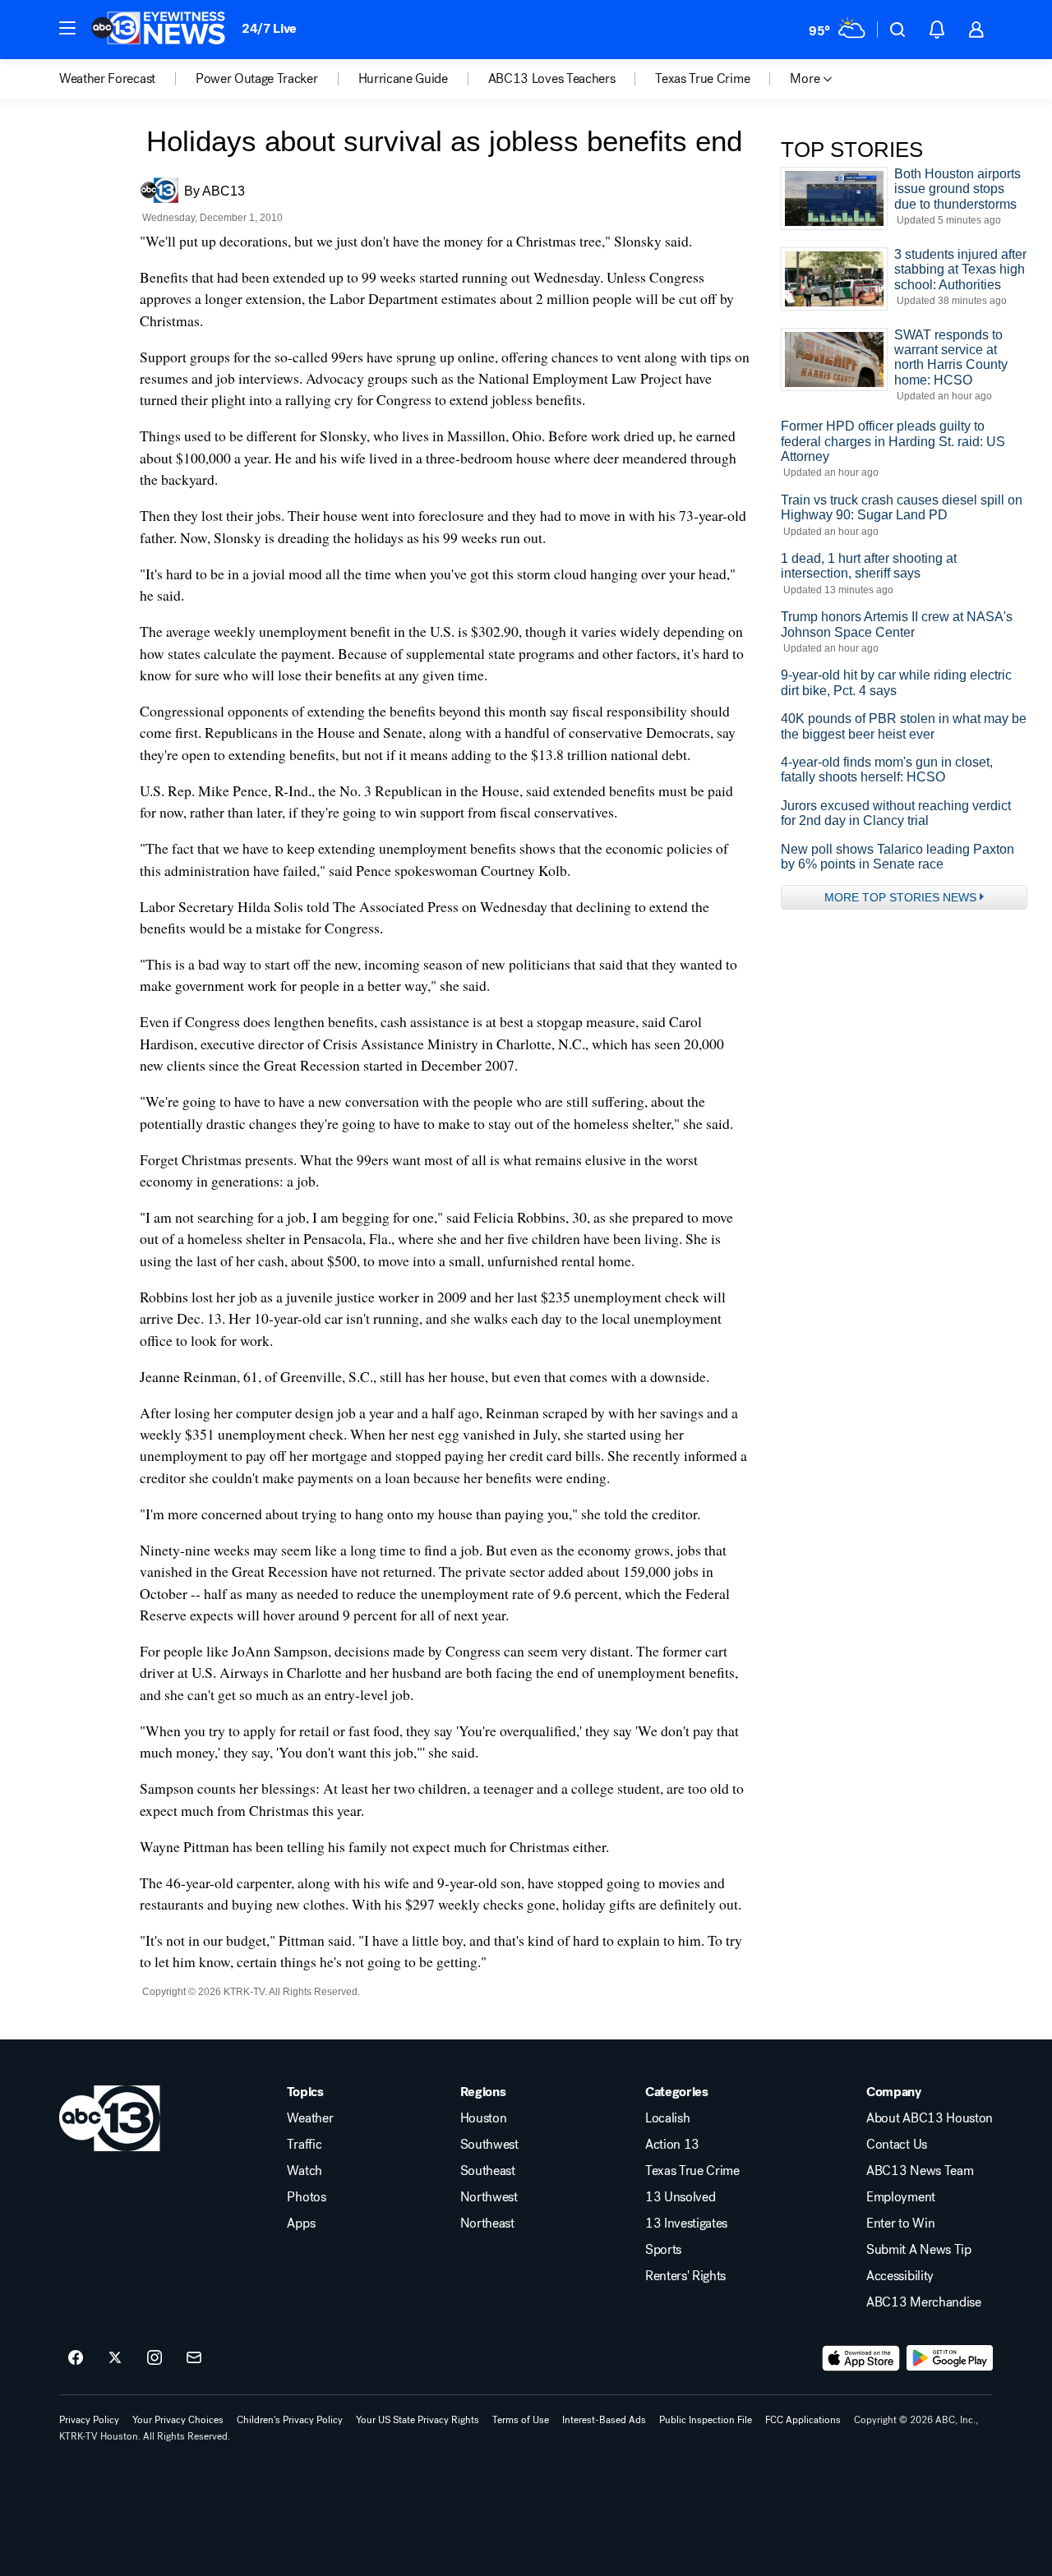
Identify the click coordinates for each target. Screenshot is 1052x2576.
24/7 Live (269, 28)
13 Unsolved (680, 2197)
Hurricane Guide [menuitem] (403, 79)
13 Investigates (686, 2223)
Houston (484, 2118)
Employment (901, 2197)
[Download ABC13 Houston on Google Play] (950, 2358)
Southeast (488, 2171)
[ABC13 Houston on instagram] (155, 2358)
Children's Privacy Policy (290, 2420)
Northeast (487, 2223)
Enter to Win (900, 2223)
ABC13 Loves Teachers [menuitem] (552, 79)
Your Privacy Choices (178, 2420)
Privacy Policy (89, 2420)
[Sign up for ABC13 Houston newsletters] (194, 2358)
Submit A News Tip (919, 2250)
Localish (667, 2118)
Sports (663, 2250)
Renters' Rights (685, 2276)
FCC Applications (803, 2420)
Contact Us (897, 2145)
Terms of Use (521, 2420)
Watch (304, 2171)
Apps (301, 2223)
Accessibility (900, 2276)
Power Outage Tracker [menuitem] (257, 79)
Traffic (304, 2145)
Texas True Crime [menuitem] (702, 79)
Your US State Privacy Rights (418, 2420)
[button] (67, 28)
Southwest (489, 2145)
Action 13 (672, 2145)
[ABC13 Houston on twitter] (115, 2358)
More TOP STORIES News (900, 897)
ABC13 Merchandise (924, 2302)
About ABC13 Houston (930, 2118)
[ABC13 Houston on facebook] (76, 2358)
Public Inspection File (706, 2420)
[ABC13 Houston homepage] (158, 30)
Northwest (489, 2197)
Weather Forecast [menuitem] (107, 79)
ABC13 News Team (920, 2171)
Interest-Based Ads (604, 2420)
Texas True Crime (692, 2171)
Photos (306, 2197)
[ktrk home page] (110, 2118)
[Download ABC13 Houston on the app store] (861, 2358)
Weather (310, 2118)
